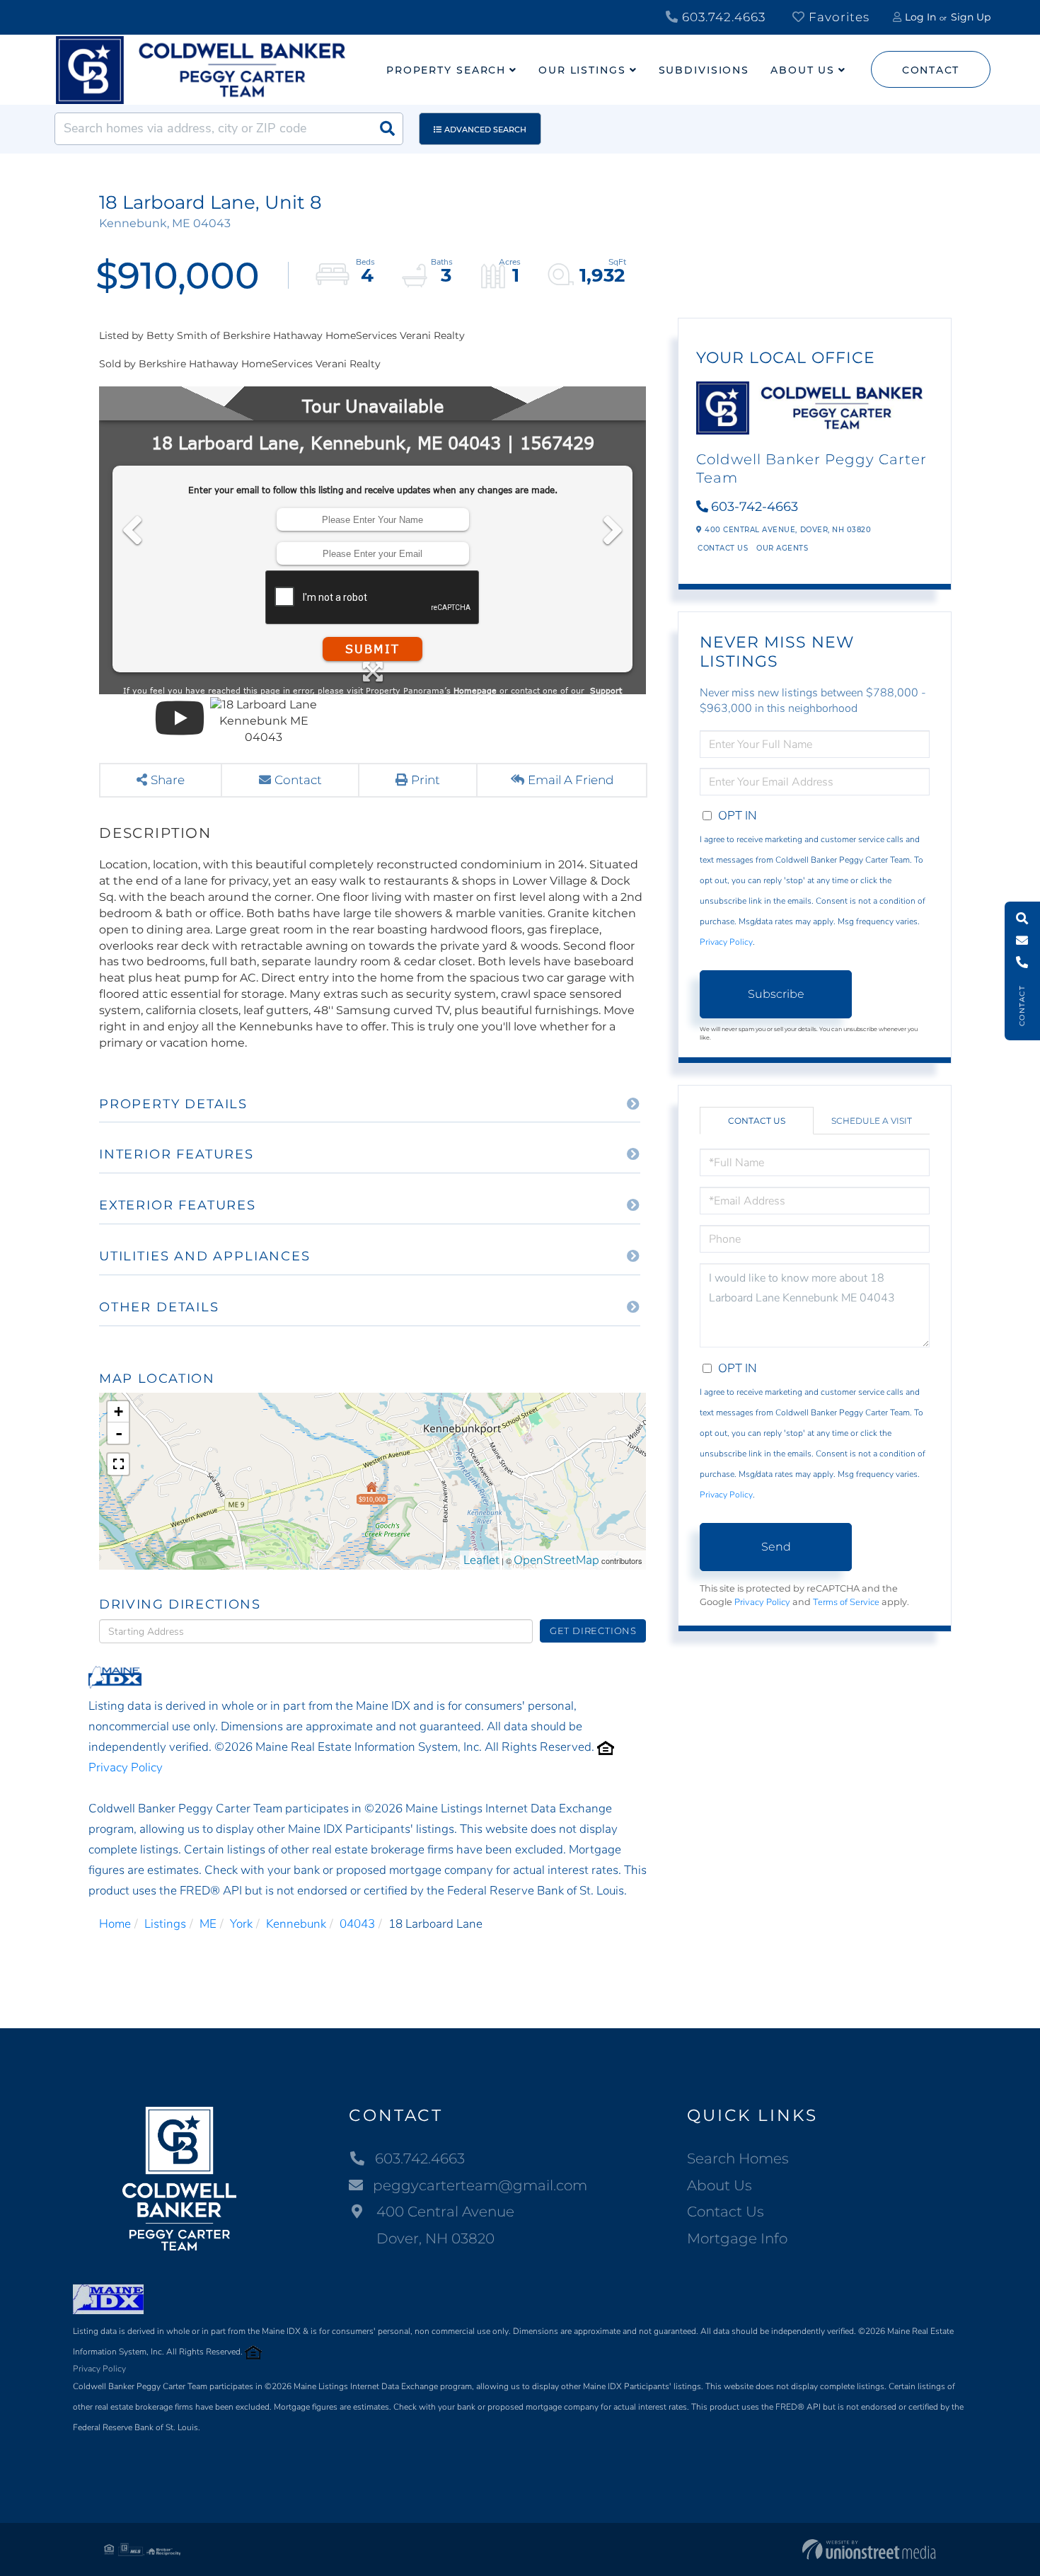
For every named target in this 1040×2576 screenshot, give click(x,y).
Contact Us (723, 548)
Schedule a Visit (872, 1121)
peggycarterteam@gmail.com (480, 2185)
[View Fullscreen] (118, 1464)
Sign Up (971, 17)
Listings (165, 1924)
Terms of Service (846, 1602)
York (241, 1924)
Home (115, 1924)
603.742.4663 (722, 17)
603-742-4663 (755, 507)
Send (776, 1547)
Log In (920, 17)
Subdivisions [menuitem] (704, 70)
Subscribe (776, 994)
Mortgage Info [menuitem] (737, 2238)
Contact (931, 70)
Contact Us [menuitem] (726, 2212)
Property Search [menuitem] (446, 70)
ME (208, 1924)
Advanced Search (485, 130)
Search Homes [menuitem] (738, 2158)
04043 (357, 1924)
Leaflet (481, 1560)
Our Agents (782, 548)
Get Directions (593, 1631)
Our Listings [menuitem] (582, 70)
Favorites (837, 17)
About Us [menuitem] (803, 70)
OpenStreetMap (556, 1560)
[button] (387, 129)
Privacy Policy (126, 1767)
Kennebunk (296, 1924)
